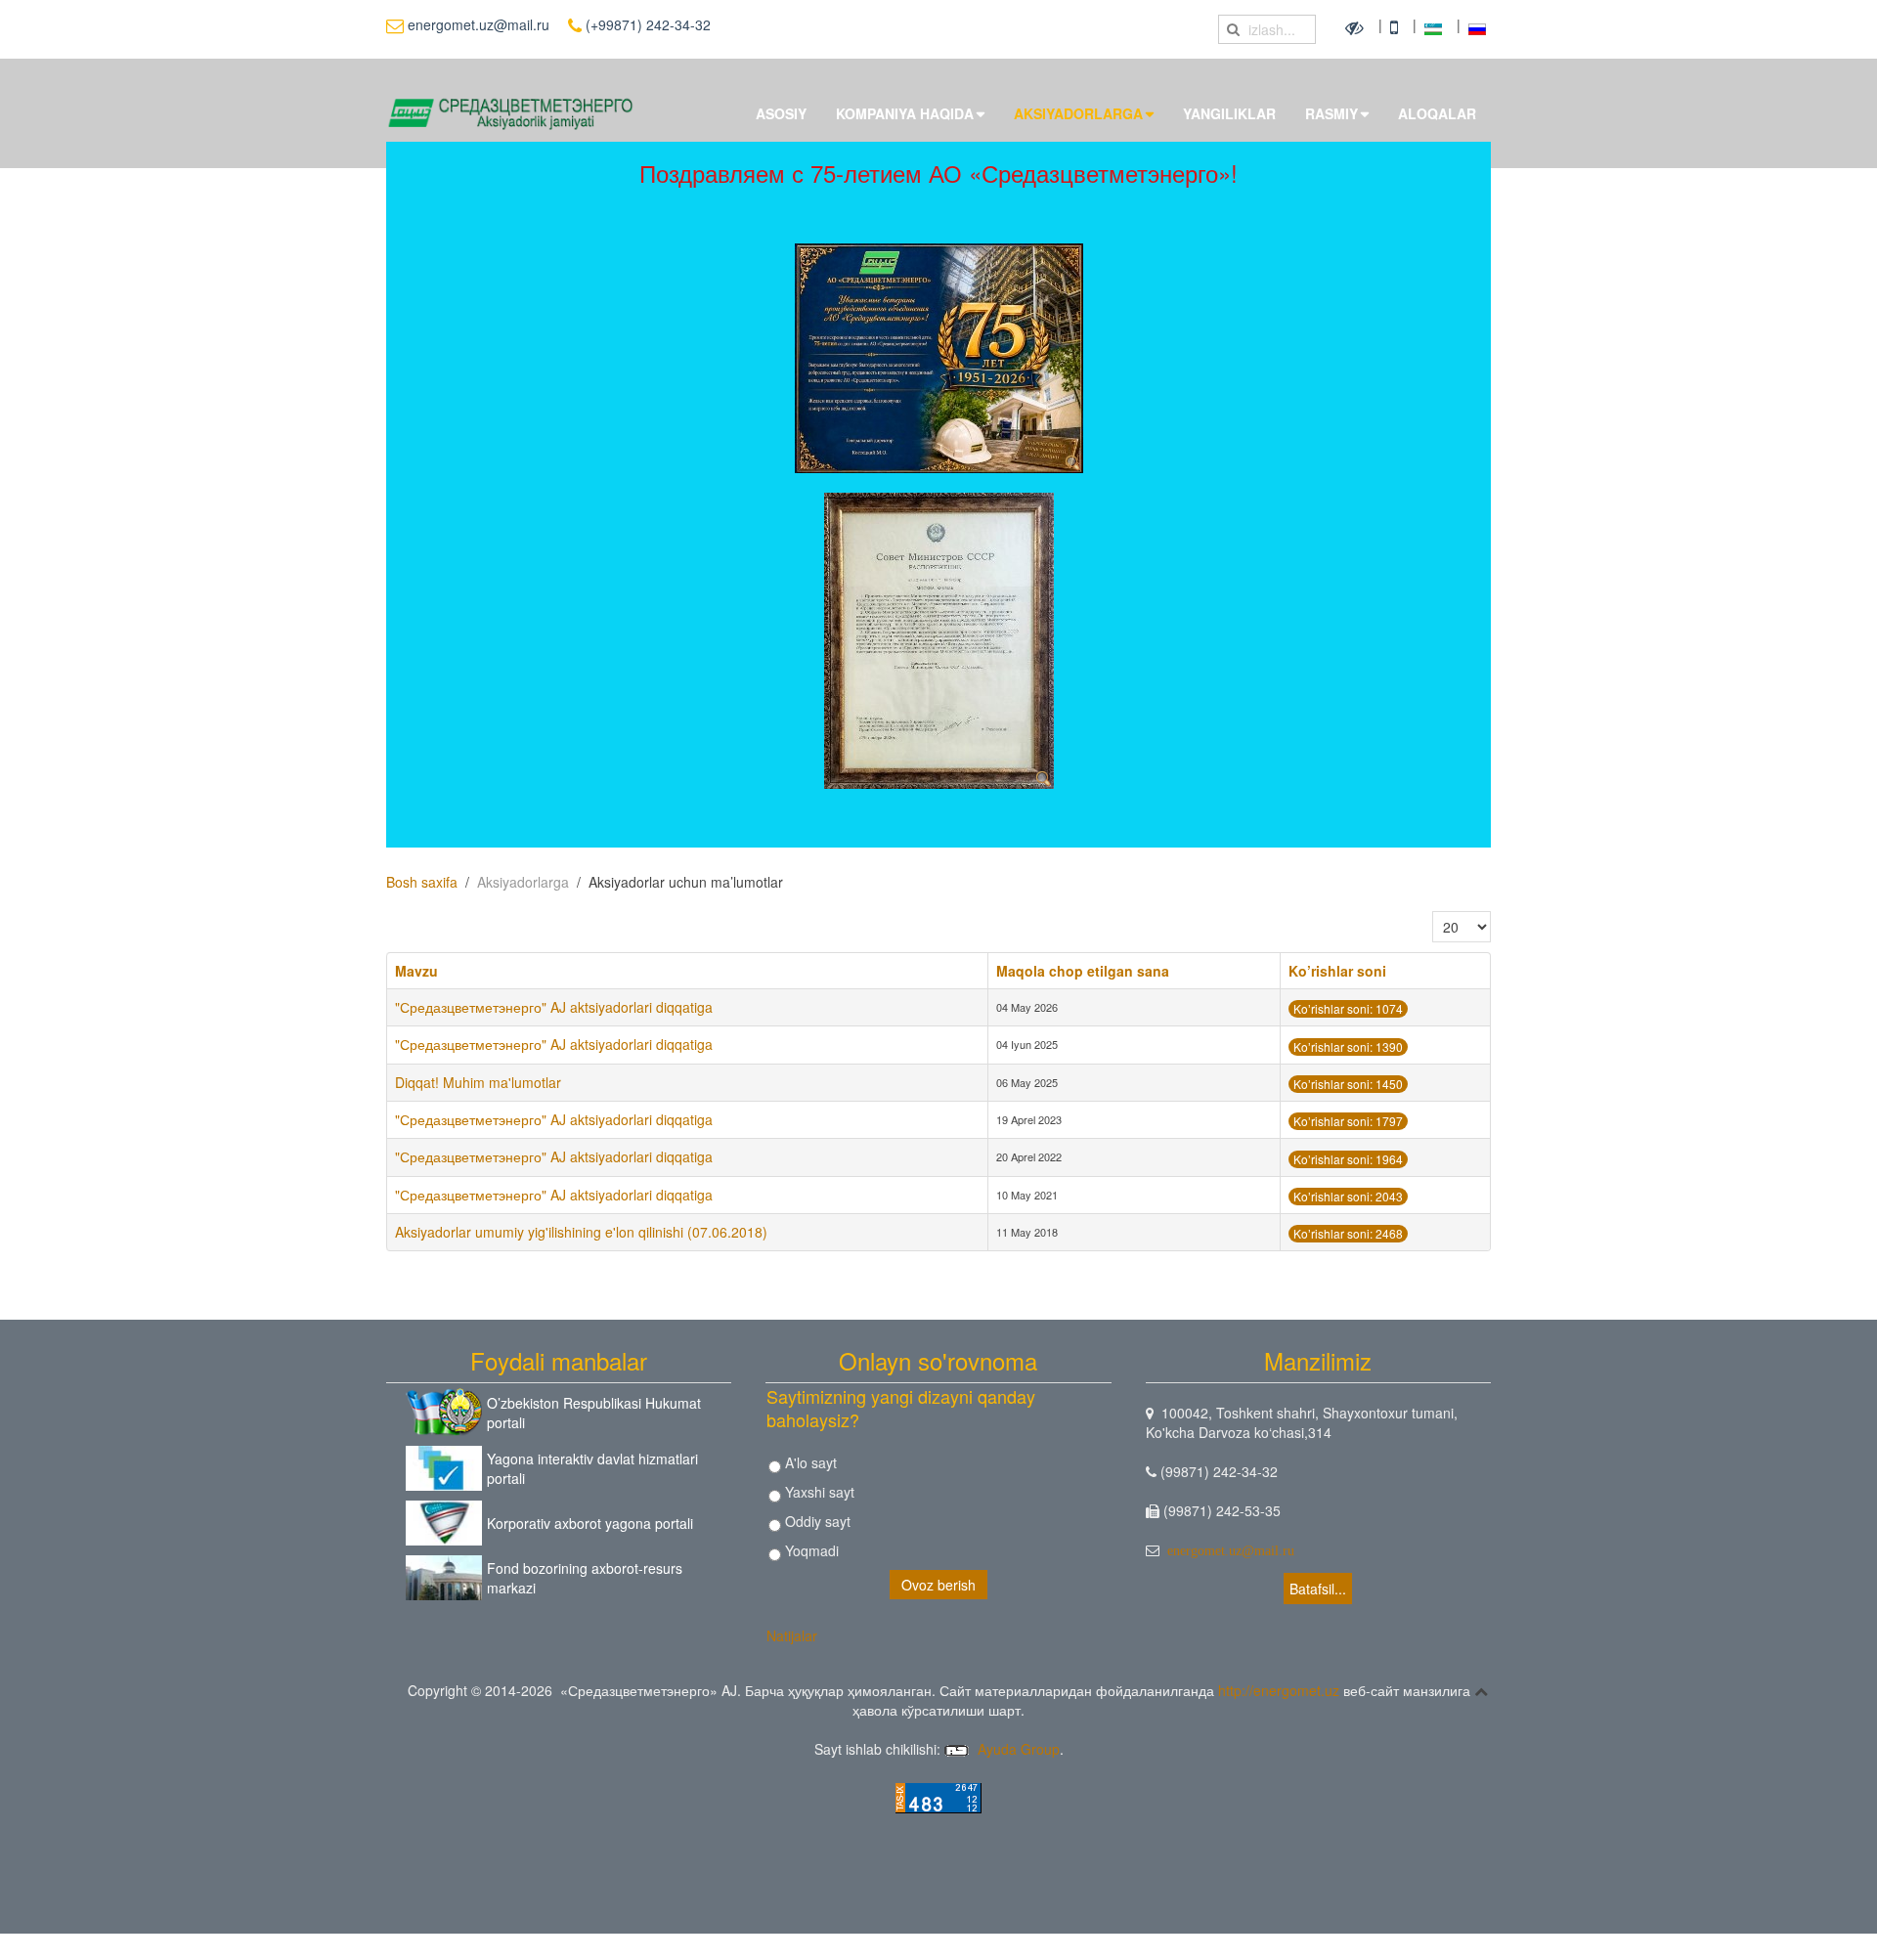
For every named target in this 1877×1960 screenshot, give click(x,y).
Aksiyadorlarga (1078, 113)
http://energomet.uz (1279, 1690)
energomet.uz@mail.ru (477, 24)
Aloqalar (1437, 113)
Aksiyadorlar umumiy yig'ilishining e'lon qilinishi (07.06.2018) (581, 1232)
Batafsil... (1318, 1589)
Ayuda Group (1017, 1749)
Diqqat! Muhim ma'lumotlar (478, 1082)
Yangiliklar (1229, 113)
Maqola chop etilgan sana (1083, 971)
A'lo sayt (809, 1462)
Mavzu (416, 971)
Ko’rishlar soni (1337, 971)
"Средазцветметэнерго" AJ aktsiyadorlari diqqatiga (554, 1007)
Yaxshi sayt (818, 1492)
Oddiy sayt (816, 1521)
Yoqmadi (810, 1550)
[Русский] (1477, 26)
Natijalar (792, 1635)
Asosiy (781, 113)
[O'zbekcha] (1436, 26)
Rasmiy (1331, 113)
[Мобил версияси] (1397, 26)
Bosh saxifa (422, 882)
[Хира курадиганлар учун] (1357, 26)
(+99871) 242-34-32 (646, 24)
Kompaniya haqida (905, 113)
